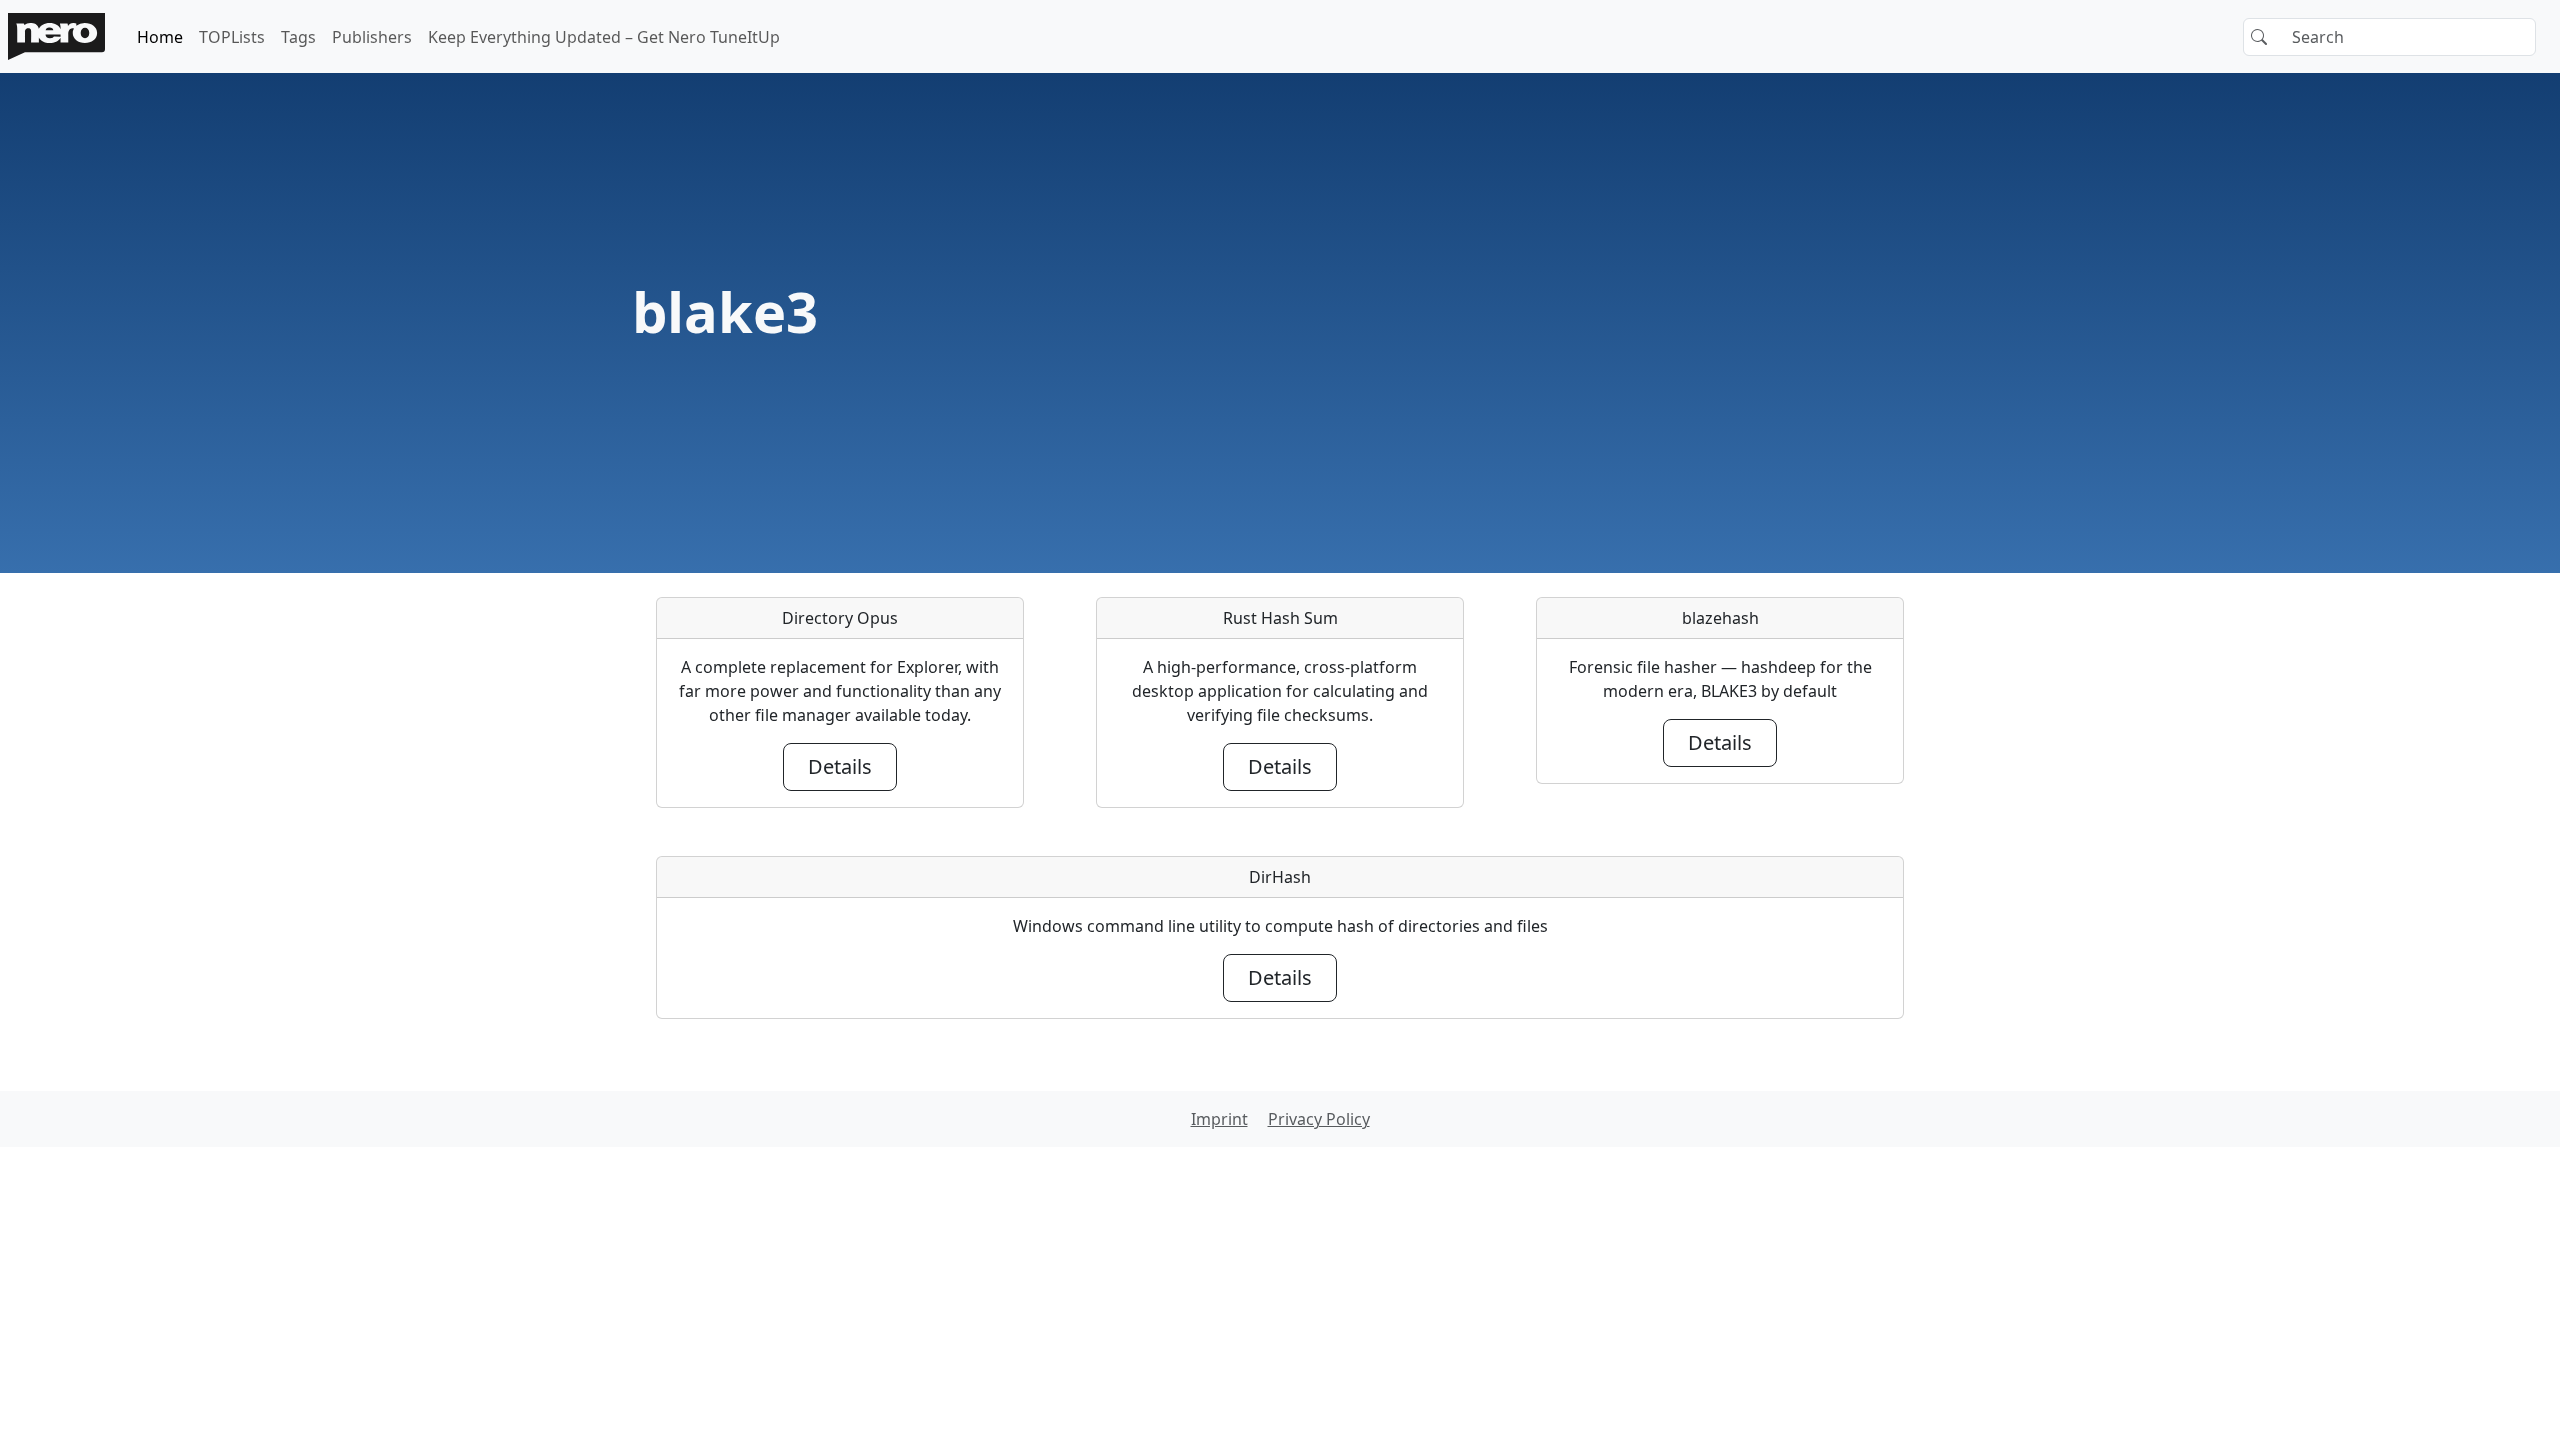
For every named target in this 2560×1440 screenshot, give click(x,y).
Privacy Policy (1319, 1119)
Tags (298, 37)
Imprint (1219, 1119)
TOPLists (232, 37)
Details (840, 766)
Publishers (372, 37)
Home (160, 37)
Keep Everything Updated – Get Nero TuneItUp (604, 37)
